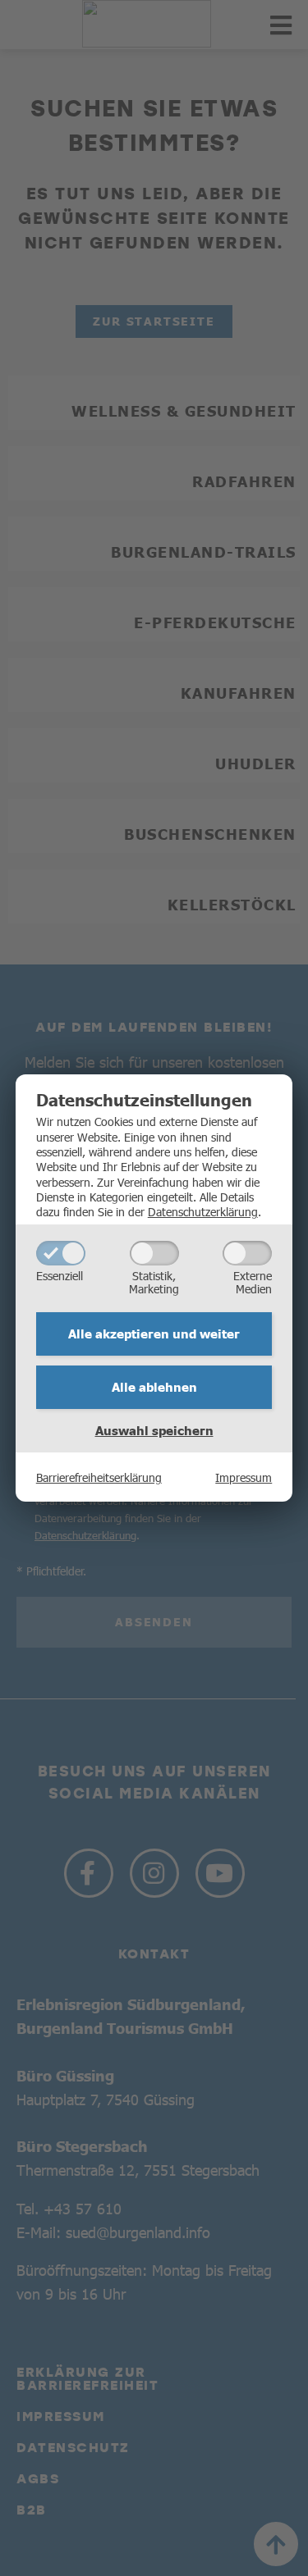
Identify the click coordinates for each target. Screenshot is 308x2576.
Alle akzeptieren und (154, 1334)
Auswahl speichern (154, 1430)
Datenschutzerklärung (203, 1211)
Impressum (244, 1477)
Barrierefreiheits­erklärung (99, 1477)
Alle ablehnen (154, 1387)
